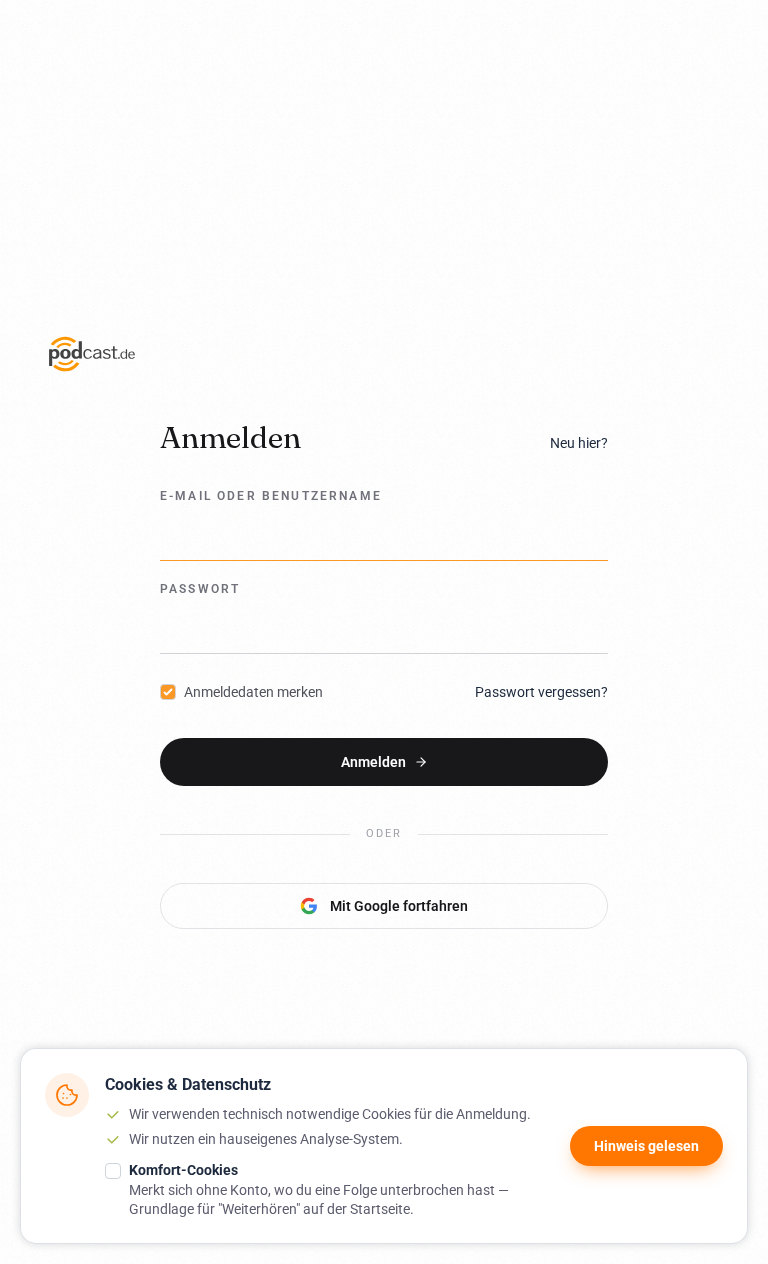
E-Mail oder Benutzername (271, 496)
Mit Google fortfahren (399, 906)
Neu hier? (579, 443)
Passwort (200, 589)
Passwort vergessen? (541, 692)
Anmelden (373, 762)
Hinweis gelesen (646, 1146)
